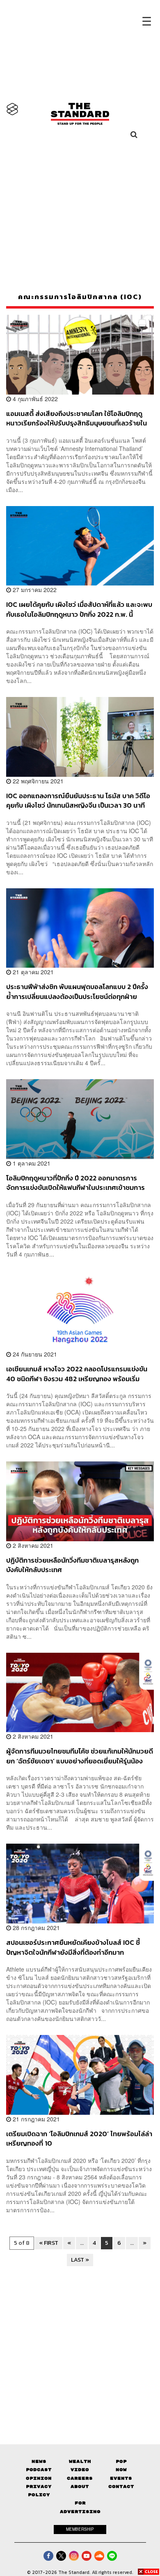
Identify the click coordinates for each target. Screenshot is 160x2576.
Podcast (39, 2470)
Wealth (80, 2461)
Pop (121, 2461)
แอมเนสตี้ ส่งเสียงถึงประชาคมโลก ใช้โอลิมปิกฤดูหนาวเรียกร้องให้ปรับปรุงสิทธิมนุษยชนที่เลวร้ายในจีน (77, 418)
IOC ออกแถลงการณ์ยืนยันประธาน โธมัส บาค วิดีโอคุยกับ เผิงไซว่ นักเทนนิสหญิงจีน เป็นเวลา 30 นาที (78, 800)
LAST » (80, 2260)
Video (80, 2470)
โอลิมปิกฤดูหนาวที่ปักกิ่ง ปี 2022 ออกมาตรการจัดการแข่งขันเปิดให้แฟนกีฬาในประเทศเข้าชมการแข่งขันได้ (75, 1183)
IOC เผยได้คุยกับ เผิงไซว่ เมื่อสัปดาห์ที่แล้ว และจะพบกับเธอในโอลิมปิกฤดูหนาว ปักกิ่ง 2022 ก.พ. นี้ (79, 609)
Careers (80, 2478)
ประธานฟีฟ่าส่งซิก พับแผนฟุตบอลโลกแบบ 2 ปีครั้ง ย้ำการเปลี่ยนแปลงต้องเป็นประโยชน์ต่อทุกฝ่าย (77, 991)
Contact (121, 2487)
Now (121, 2470)
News (39, 2461)
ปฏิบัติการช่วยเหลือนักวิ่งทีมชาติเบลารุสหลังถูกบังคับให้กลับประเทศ (72, 1565)
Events (121, 2478)
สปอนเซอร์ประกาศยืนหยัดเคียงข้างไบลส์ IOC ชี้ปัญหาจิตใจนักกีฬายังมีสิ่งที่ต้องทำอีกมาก (73, 1947)
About (80, 2487)
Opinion (39, 2478)
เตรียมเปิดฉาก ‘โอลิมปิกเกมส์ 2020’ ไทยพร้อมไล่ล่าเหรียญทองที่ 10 (79, 2138)
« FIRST (49, 2243)
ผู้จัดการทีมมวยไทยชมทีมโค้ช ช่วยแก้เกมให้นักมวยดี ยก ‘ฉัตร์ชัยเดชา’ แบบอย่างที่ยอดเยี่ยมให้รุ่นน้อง (80, 1756)
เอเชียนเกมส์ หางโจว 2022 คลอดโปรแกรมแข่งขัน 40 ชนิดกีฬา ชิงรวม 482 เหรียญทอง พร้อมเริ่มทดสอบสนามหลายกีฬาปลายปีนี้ (77, 1374)
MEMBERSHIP (80, 2529)
